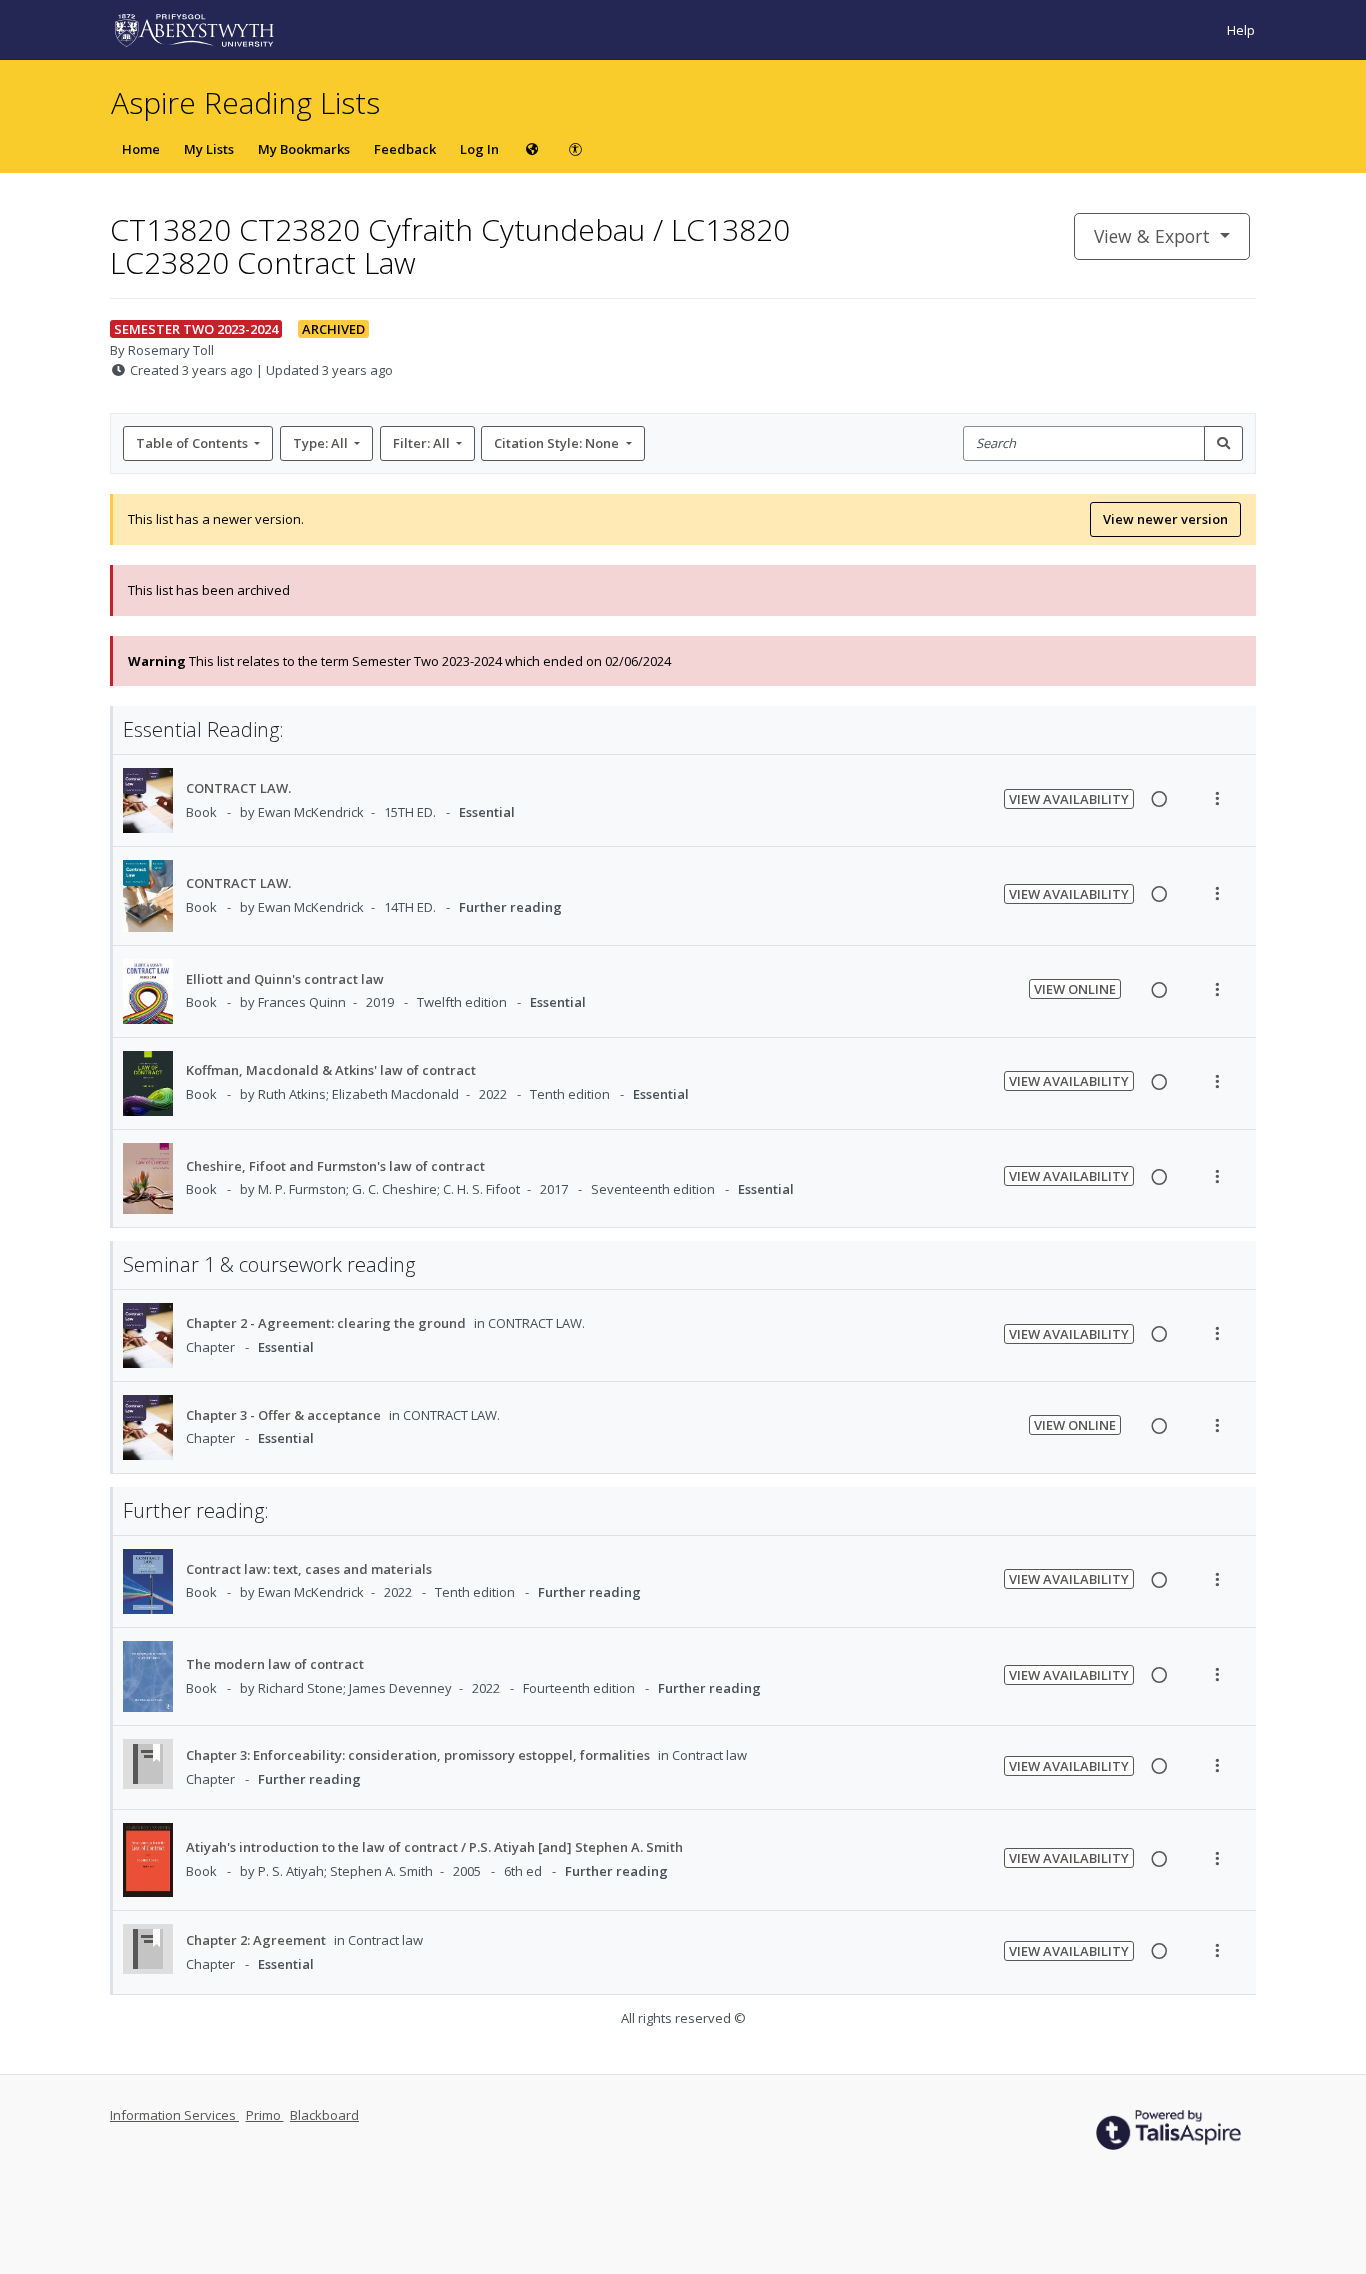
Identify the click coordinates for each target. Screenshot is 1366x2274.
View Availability (1069, 799)
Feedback (405, 149)
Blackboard (324, 2115)
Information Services (174, 2115)
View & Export (1152, 236)
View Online (1075, 989)
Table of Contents (192, 443)
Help (1241, 30)
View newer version (1165, 519)
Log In (479, 149)
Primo (265, 2115)
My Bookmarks (304, 149)
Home (141, 149)
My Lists (209, 149)
